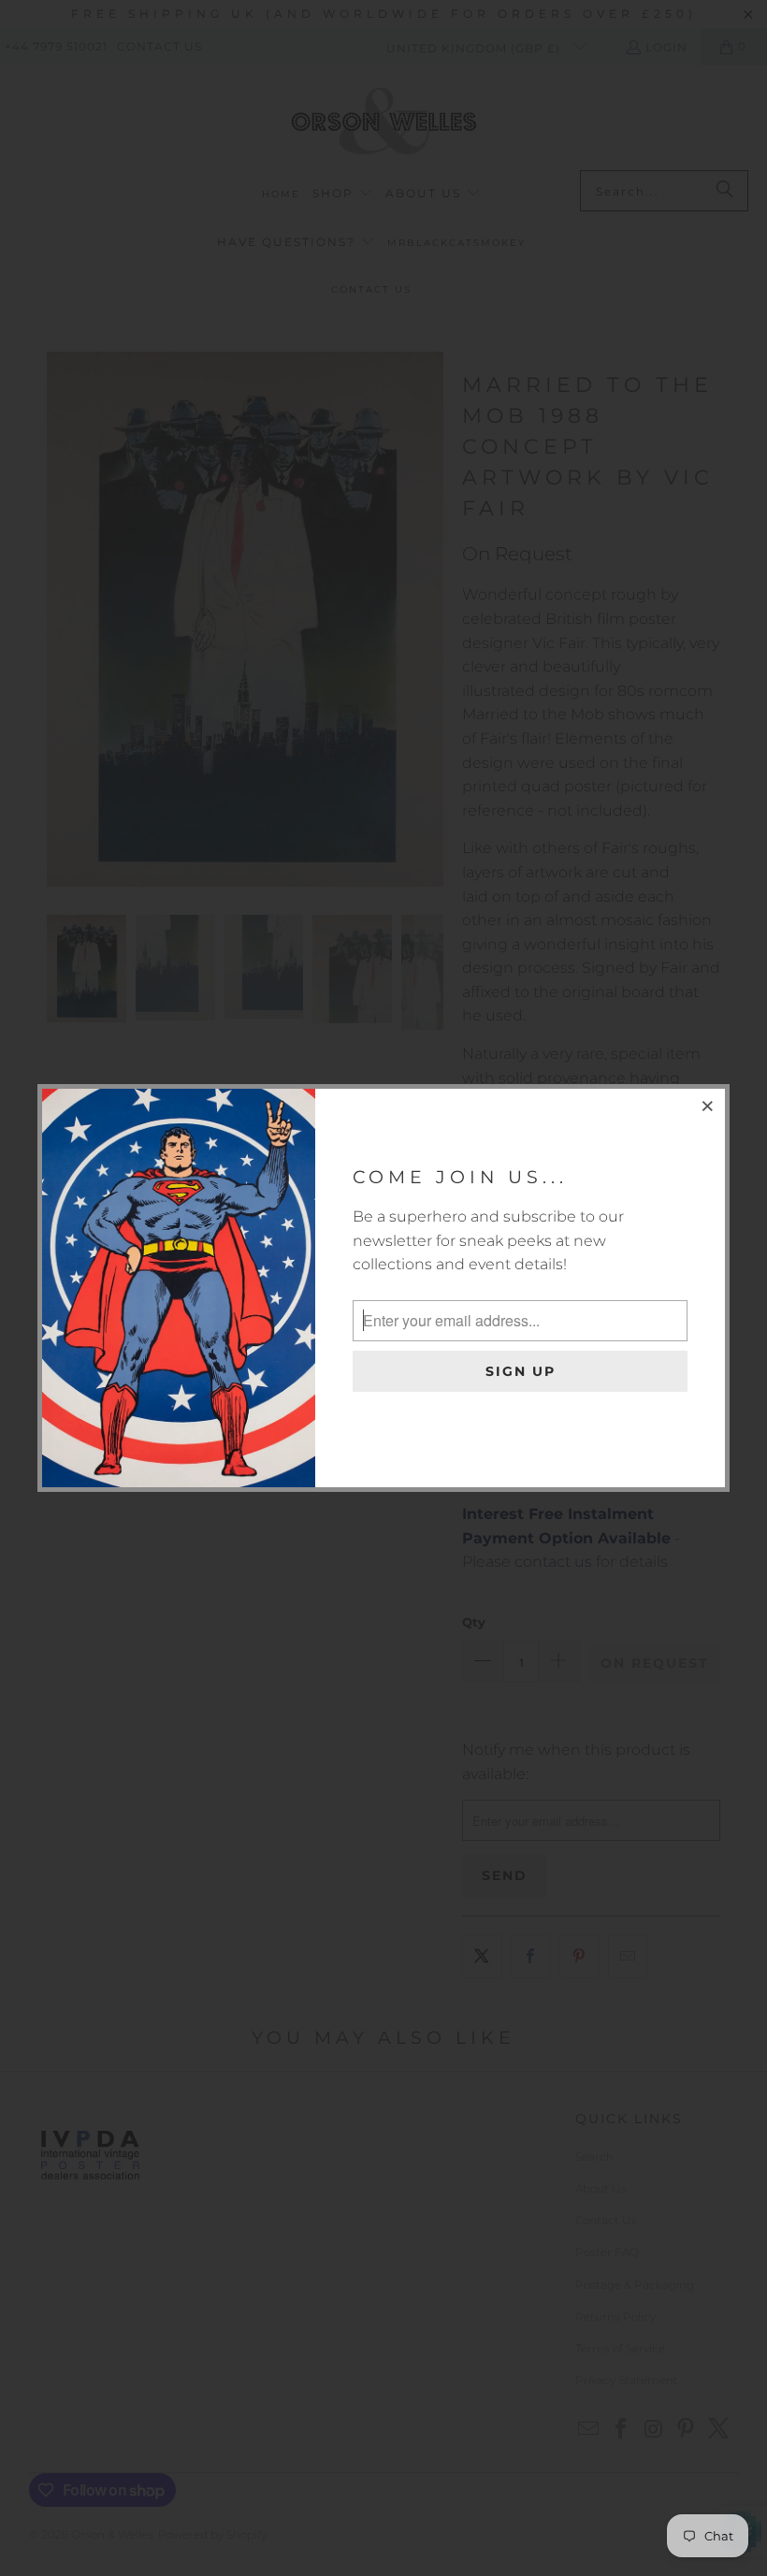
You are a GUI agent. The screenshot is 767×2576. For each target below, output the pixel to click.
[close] (708, 1106)
